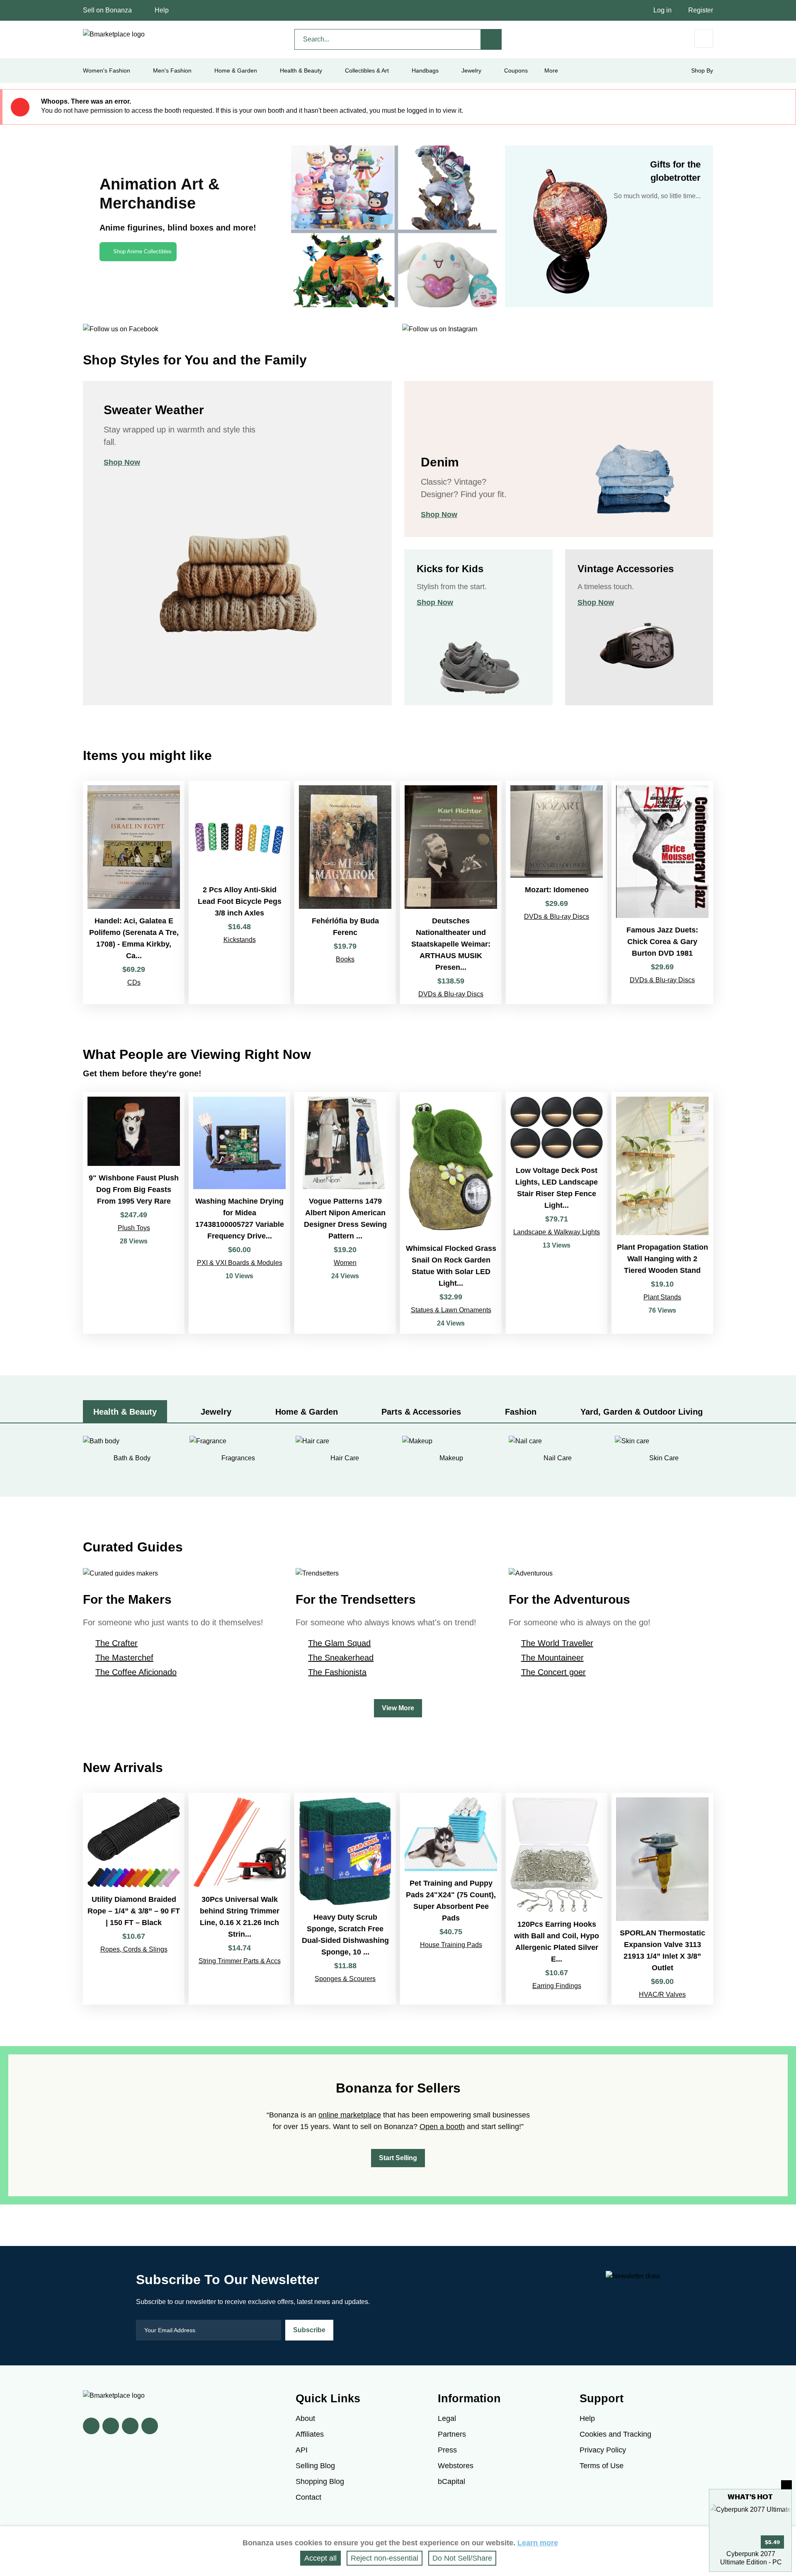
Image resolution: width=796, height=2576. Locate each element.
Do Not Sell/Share (462, 2558)
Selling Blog (315, 2466)
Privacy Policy (603, 2450)
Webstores (456, 2466)
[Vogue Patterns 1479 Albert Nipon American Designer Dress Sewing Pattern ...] (345, 1213)
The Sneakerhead (341, 1658)
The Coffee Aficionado (136, 1672)
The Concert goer (553, 1672)
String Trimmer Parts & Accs (240, 1961)
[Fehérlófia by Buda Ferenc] (345, 892)
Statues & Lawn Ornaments (451, 1310)
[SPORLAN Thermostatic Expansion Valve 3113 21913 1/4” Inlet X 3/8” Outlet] (662, 1899)
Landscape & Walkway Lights (557, 1232)
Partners (452, 2434)
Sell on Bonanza (107, 10)
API (302, 2450)
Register (701, 10)
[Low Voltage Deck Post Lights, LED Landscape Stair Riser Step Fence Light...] (557, 1213)
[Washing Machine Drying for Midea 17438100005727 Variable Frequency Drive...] (239, 1213)
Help (162, 10)
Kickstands (240, 940)
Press (447, 2450)
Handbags (425, 70)
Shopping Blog (320, 2481)
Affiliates (310, 2434)
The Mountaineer (552, 1658)
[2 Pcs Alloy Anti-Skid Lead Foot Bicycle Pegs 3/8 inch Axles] (239, 892)
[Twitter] (111, 2426)
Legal (447, 2418)
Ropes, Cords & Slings (134, 1949)
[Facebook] (91, 2426)
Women (345, 1263)
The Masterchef (124, 1658)
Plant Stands (662, 1297)
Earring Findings (557, 1986)
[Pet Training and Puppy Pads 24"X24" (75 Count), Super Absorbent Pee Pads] (451, 1899)
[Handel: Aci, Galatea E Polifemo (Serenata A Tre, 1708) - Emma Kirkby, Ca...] (134, 892)
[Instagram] (150, 2426)
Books (345, 959)
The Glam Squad (339, 1643)
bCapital (451, 2481)
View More (398, 1708)
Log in (663, 10)
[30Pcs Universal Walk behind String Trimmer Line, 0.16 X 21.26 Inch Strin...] (239, 1899)
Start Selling (398, 2158)
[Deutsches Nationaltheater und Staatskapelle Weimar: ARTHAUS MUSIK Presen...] (451, 892)
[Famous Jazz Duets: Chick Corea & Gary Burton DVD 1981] (662, 892)
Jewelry (471, 70)
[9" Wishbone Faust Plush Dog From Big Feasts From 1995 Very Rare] (134, 1213)
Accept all (320, 2558)
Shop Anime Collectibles (142, 251)
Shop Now (122, 462)
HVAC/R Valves (662, 1995)
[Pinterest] (130, 2426)
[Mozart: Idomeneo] (557, 892)
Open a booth (442, 2127)
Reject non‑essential (385, 2558)
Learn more (538, 2543)
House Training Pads (451, 1945)
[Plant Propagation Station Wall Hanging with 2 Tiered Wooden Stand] (662, 1213)
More (551, 70)
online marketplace (350, 2115)
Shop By (702, 70)
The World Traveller (557, 1643)
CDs (134, 982)
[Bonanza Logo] (114, 34)
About (305, 2418)
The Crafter (116, 1643)
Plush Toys (134, 1228)
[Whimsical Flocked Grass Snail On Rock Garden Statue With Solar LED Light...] (451, 1213)
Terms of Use (602, 2466)
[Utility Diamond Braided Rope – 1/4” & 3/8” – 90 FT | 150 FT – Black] (134, 1899)
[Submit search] (491, 39)
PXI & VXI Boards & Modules (240, 1263)
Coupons (516, 70)
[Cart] (704, 38)
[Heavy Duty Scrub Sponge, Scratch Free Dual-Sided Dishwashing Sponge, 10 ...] (345, 1899)
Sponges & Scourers (345, 1979)
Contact (308, 2497)
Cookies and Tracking (615, 2434)
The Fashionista (337, 1672)
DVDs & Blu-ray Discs (451, 994)
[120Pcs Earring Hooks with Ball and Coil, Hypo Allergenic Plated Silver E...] (557, 1899)
